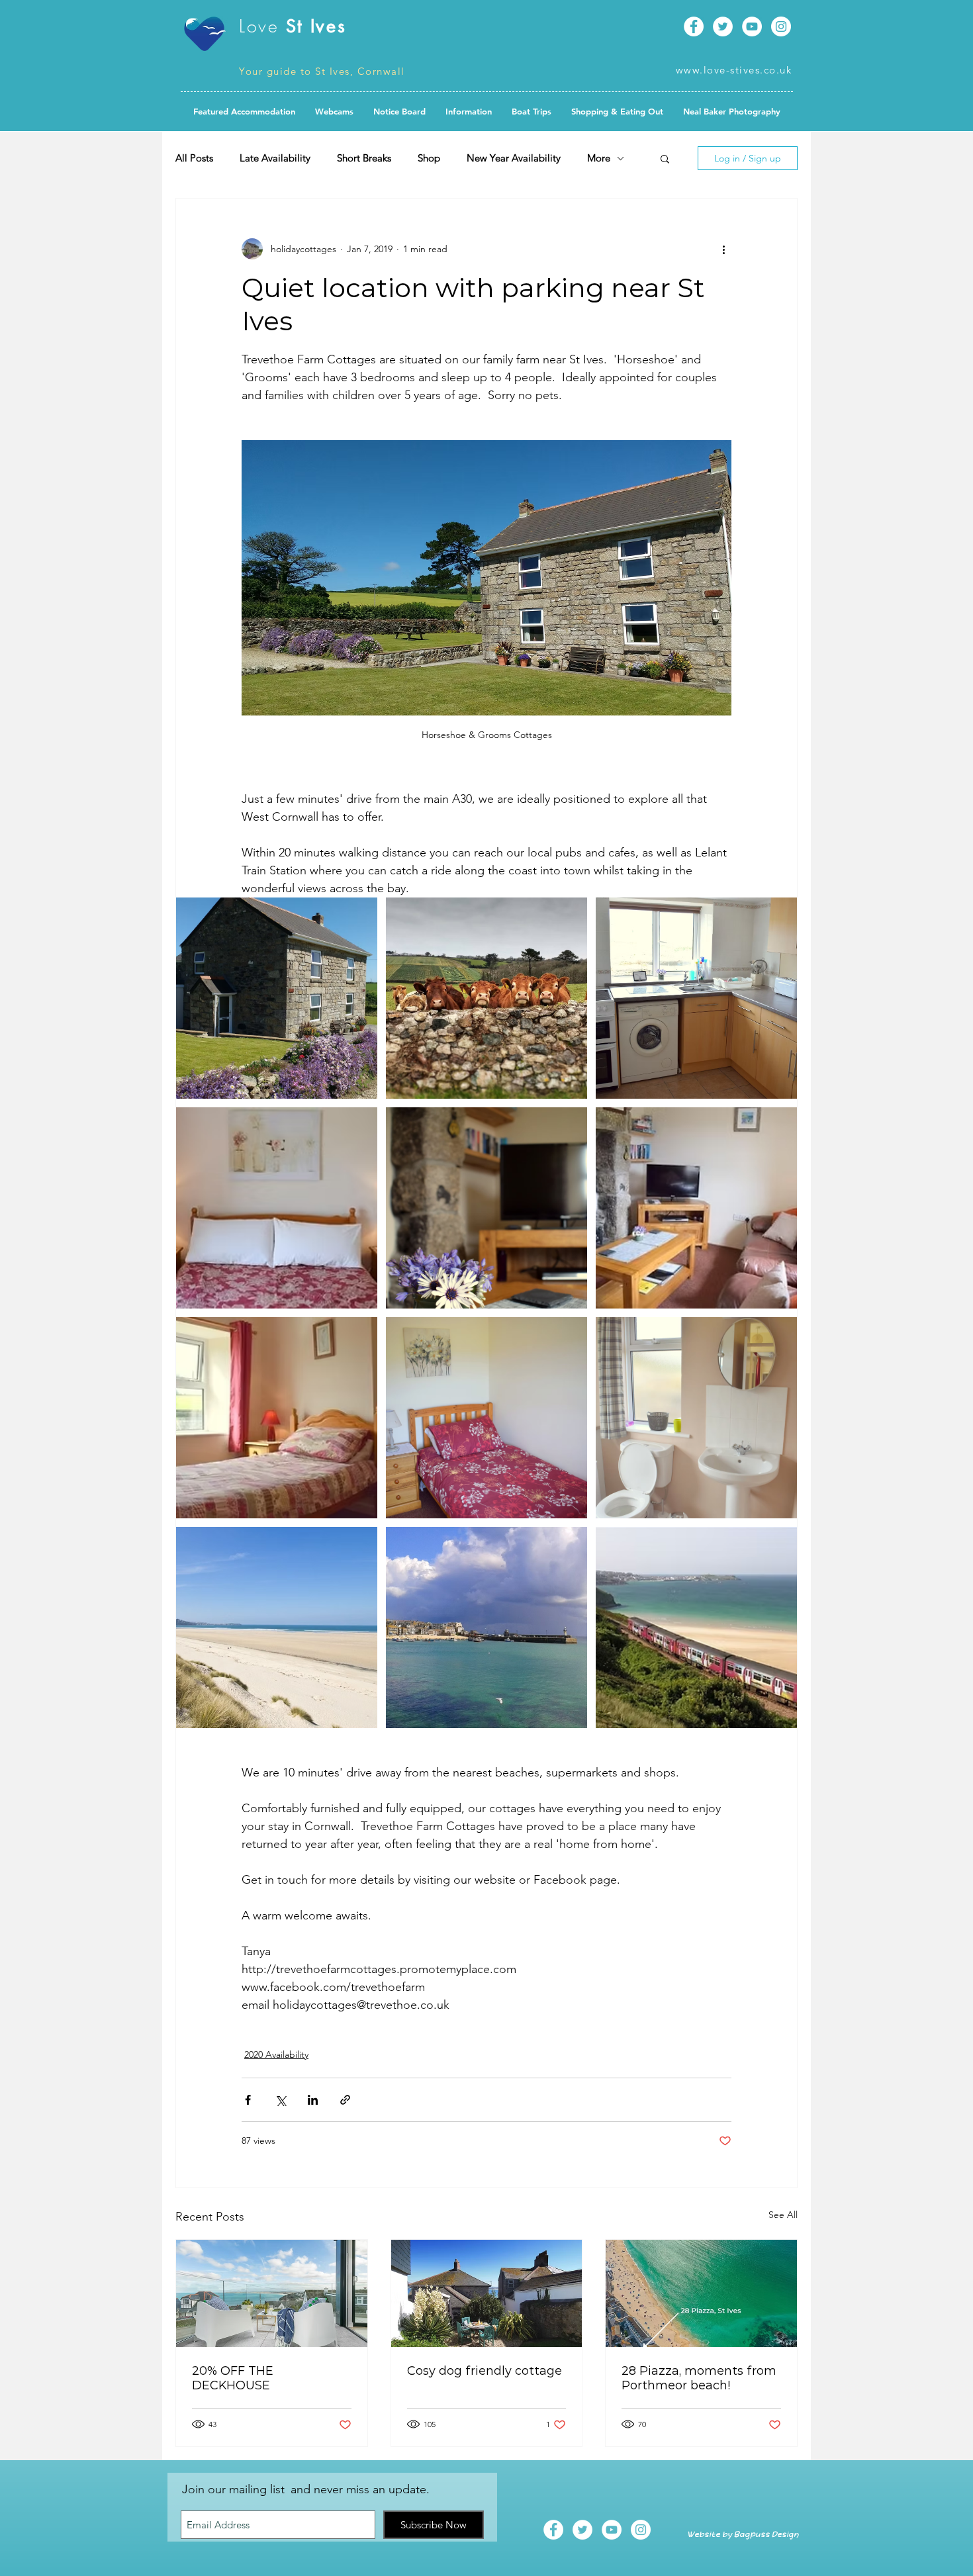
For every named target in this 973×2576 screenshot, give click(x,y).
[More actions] (723, 249)
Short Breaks (364, 158)
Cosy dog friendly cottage (485, 2371)
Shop (429, 158)
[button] (399, 111)
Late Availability (275, 158)
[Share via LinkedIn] (313, 2100)
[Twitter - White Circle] (723, 26)
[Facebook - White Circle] (694, 26)
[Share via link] (345, 2100)
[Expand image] (277, 998)
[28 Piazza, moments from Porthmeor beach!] (701, 2293)
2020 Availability (276, 2054)
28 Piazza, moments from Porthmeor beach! (699, 2378)
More (599, 158)
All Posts (194, 158)
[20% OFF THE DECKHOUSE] (272, 2293)
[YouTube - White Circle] (752, 26)
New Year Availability (514, 158)
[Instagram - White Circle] (781, 26)
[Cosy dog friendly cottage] (487, 2293)
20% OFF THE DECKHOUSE (233, 2378)
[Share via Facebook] (248, 2100)
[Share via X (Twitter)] (280, 2100)
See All (783, 2215)
